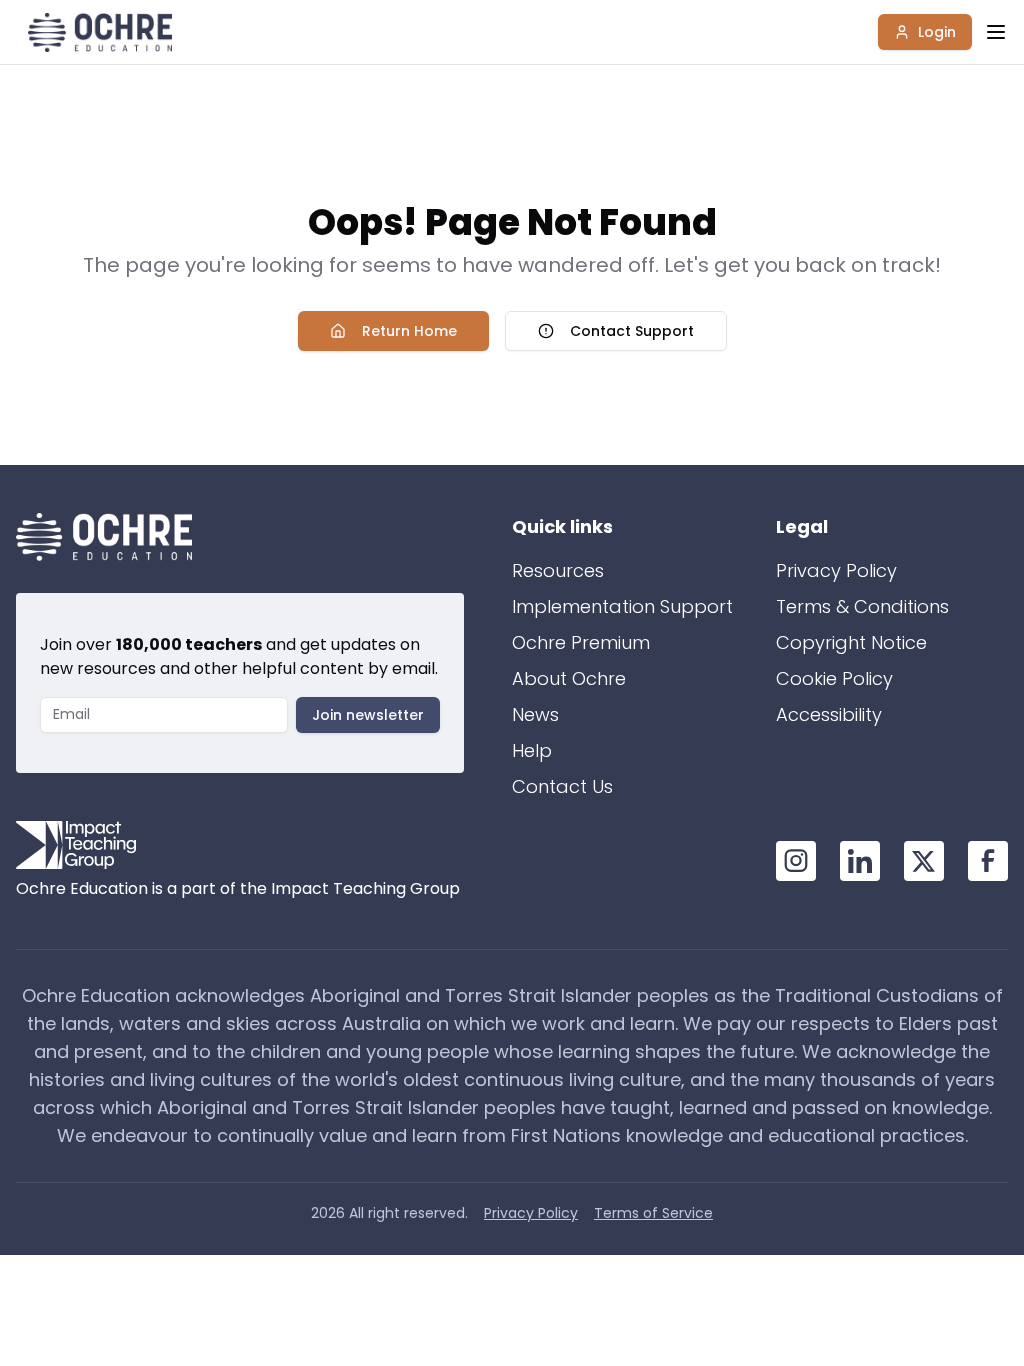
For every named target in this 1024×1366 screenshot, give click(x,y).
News (535, 714)
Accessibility (829, 714)
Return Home (409, 331)
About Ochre (569, 678)
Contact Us (562, 786)
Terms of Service (653, 1213)
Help (532, 750)
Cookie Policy (834, 678)
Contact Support (632, 331)
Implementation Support (622, 606)
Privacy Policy (836, 570)
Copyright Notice (851, 642)
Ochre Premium (581, 642)
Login (937, 32)
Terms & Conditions (862, 606)
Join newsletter (368, 715)
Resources (558, 570)
